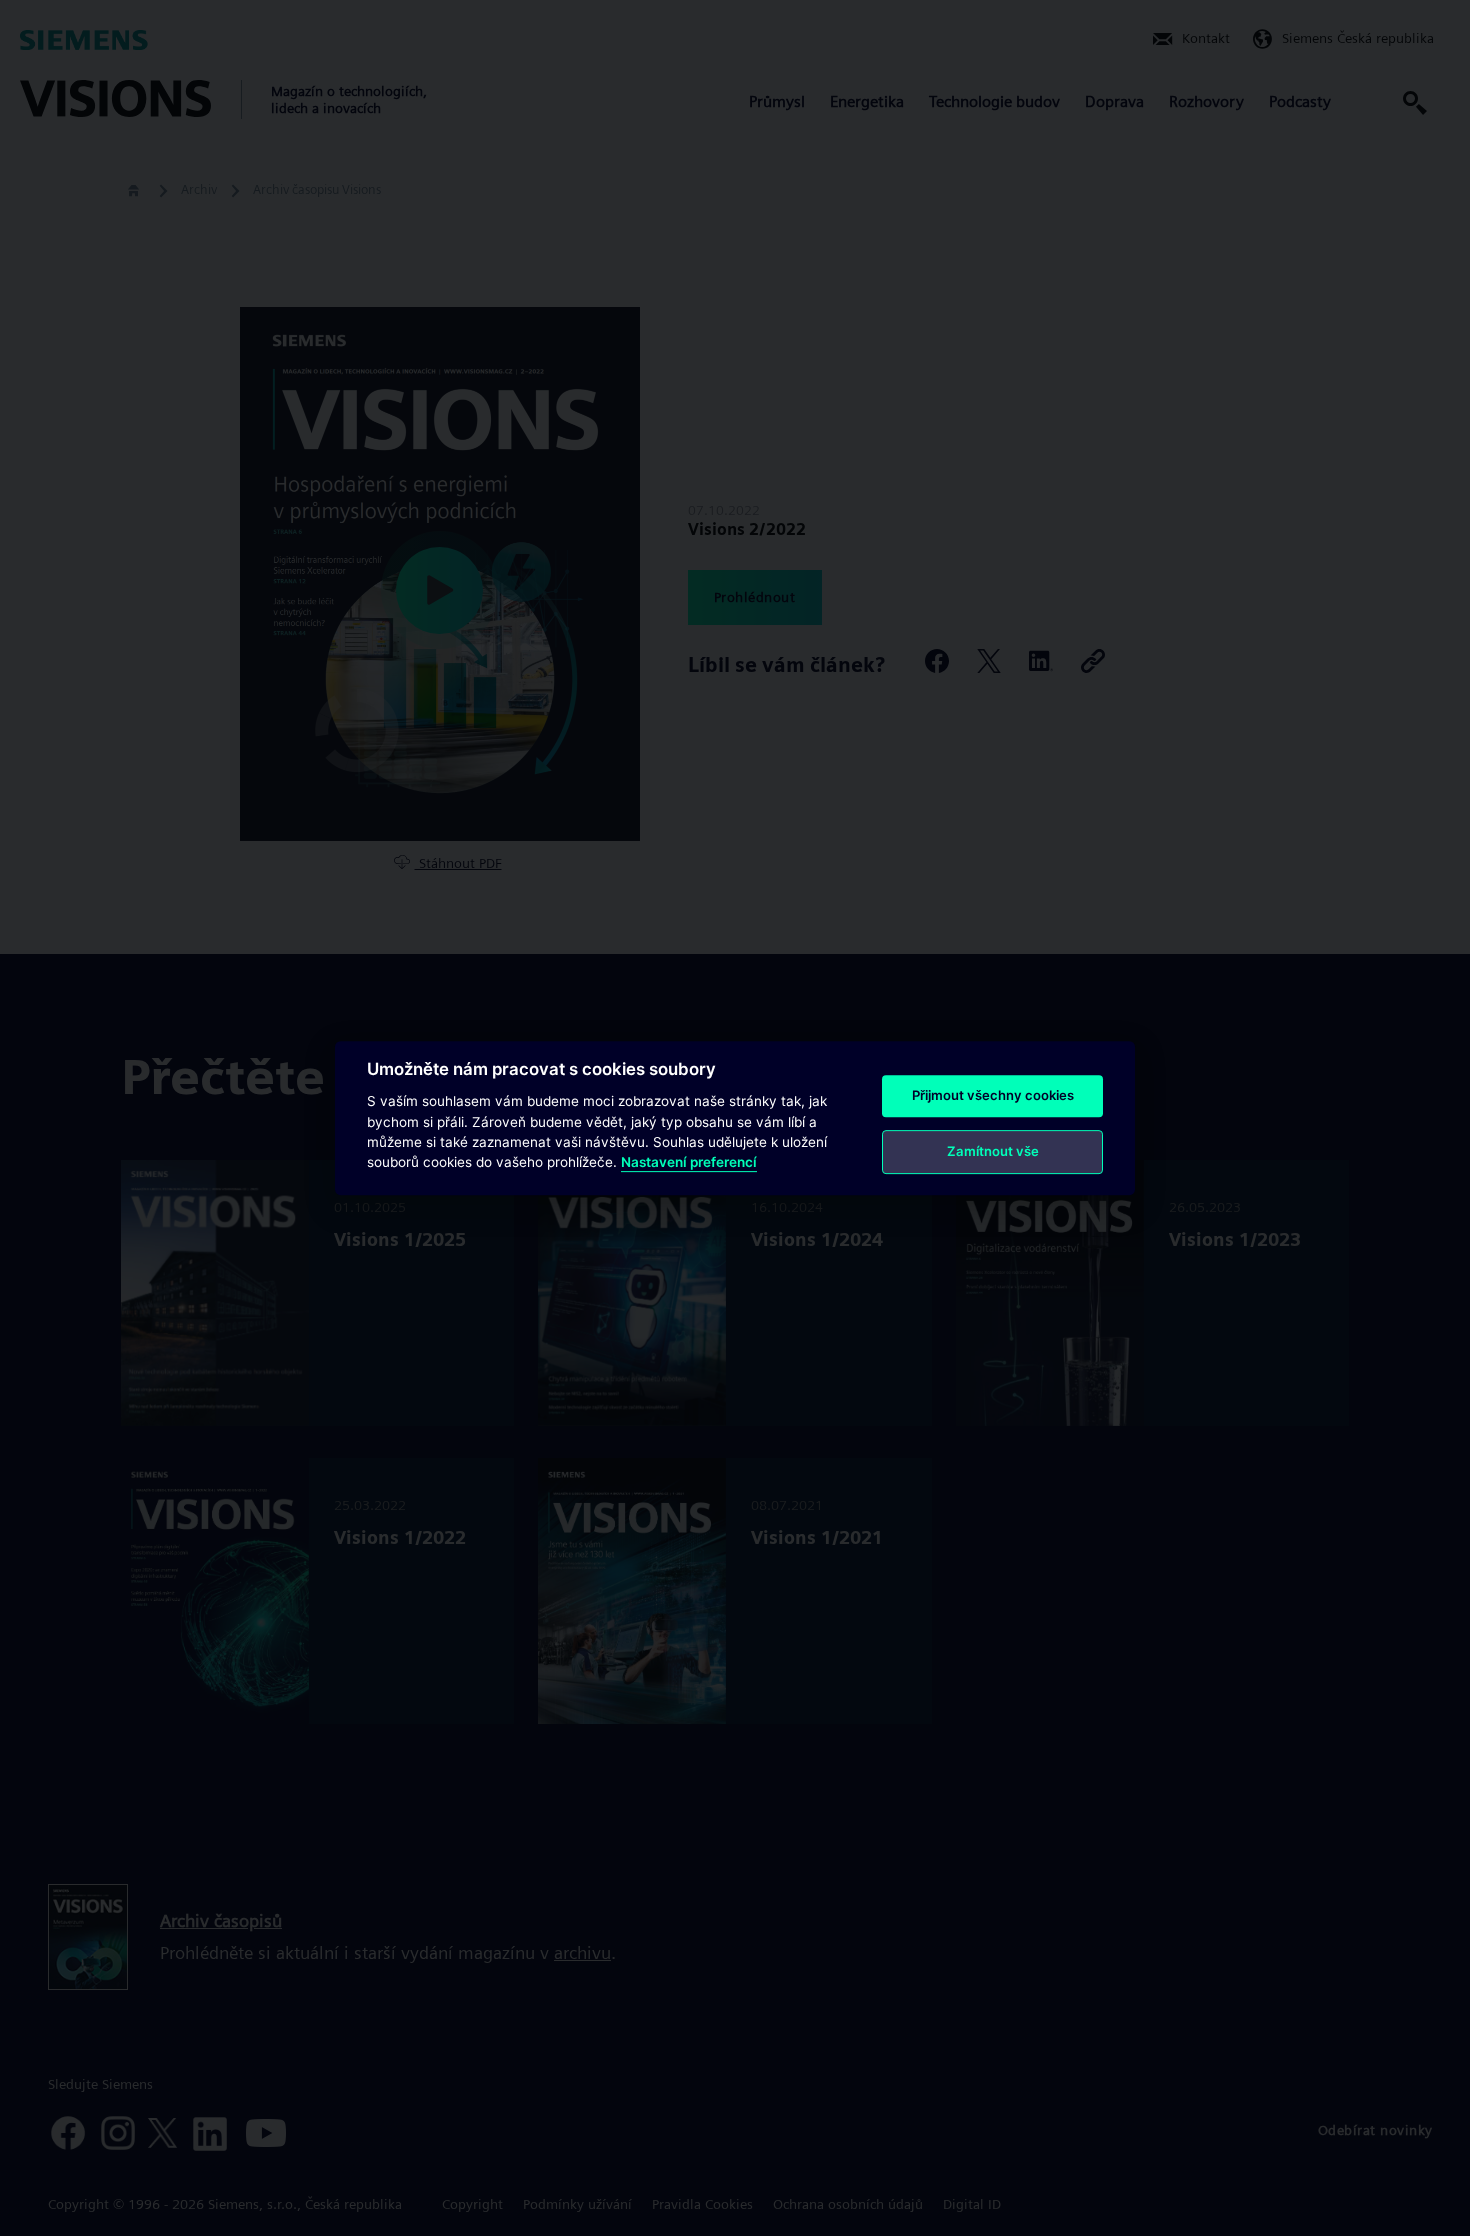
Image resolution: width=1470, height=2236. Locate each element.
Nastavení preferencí (689, 1163)
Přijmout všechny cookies (993, 1095)
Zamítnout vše (993, 1151)
